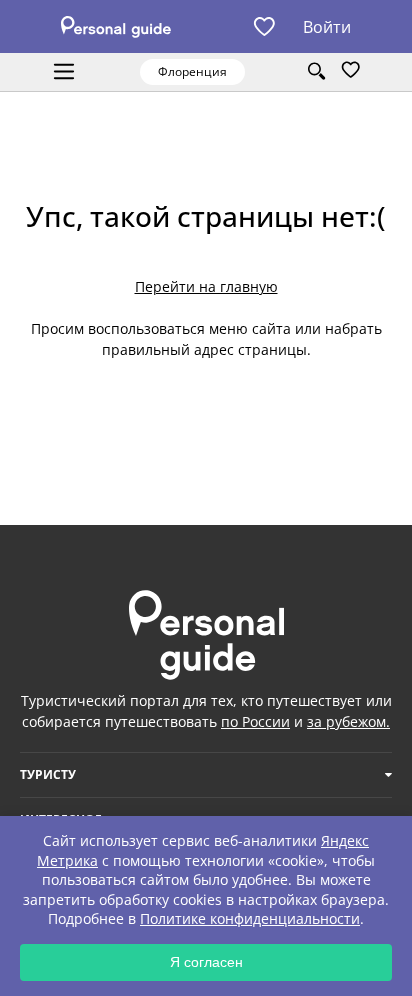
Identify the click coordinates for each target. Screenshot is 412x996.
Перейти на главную (206, 286)
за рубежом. (348, 721)
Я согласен (206, 962)
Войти (327, 27)
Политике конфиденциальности (250, 918)
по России (255, 721)
